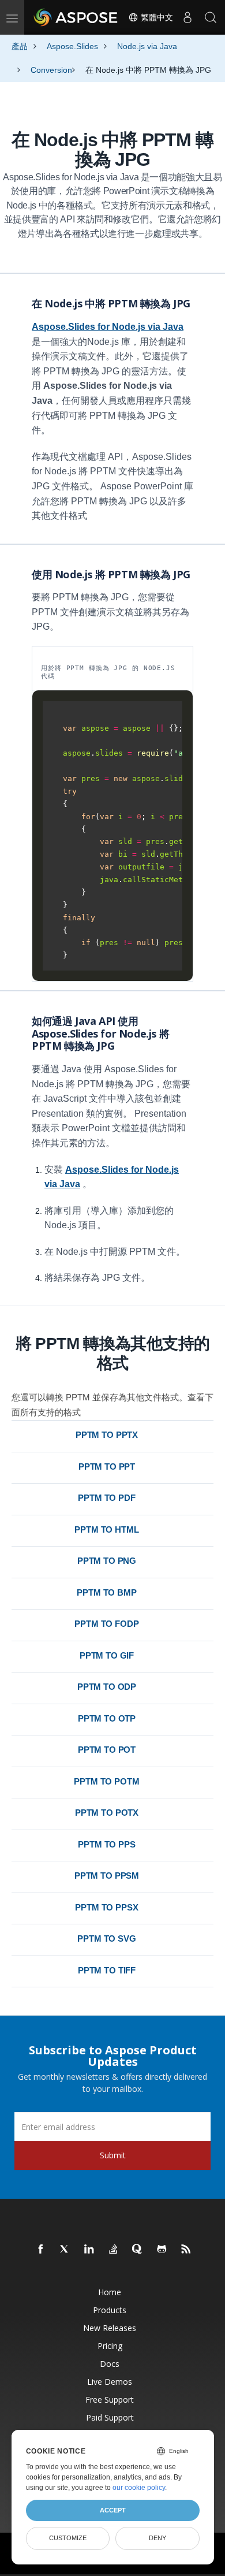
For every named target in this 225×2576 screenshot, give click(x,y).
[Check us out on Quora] (138, 2250)
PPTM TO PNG (107, 1561)
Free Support (110, 2400)
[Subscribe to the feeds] (186, 2250)
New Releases (110, 2328)
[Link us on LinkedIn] (89, 2250)
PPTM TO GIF (107, 1655)
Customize (68, 2538)
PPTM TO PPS (106, 1844)
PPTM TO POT (107, 1750)
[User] (187, 17)
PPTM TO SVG (106, 1938)
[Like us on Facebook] (41, 2250)
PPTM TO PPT (107, 1467)
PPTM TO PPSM (107, 1876)
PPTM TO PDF (106, 1498)
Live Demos (110, 2382)
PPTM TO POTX (107, 1813)
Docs (110, 2364)
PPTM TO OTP (107, 1718)
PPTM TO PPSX (106, 1907)
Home (110, 2292)
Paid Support (110, 2417)
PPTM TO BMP (106, 1592)
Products (110, 2310)
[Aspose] (76, 17)
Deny (157, 2538)
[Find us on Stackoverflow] (114, 2250)
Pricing (110, 2346)
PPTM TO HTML (106, 1529)
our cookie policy (139, 2488)
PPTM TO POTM (106, 1781)
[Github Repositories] (162, 2250)
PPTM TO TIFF (107, 1970)
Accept (113, 2510)
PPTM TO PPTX (107, 1435)
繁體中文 (156, 17)
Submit (113, 2155)
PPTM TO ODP (107, 1687)
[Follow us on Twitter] (65, 2250)
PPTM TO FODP (106, 1624)
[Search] (211, 17)
